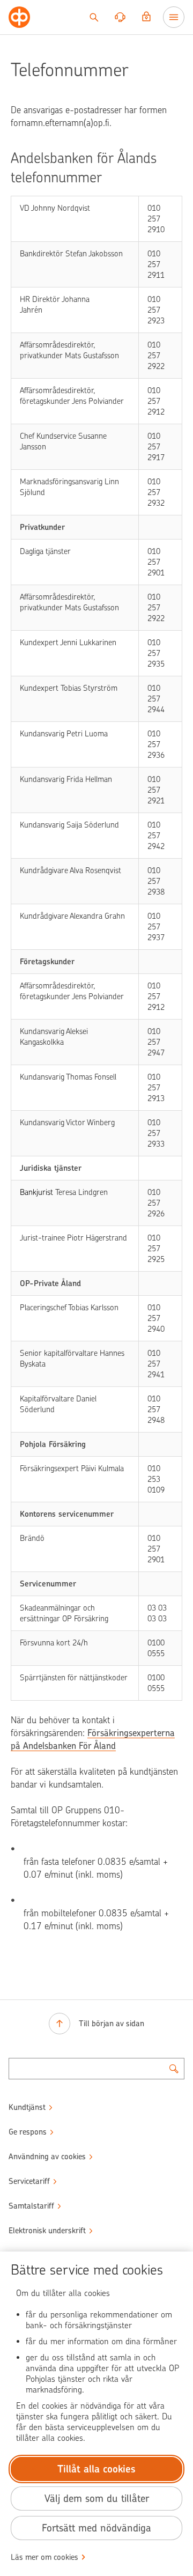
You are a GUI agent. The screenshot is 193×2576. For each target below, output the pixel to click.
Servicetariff (29, 2181)
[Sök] (94, 17)
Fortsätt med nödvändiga (96, 2528)
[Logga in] (146, 17)
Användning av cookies (47, 2157)
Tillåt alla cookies (96, 2469)
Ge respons (28, 2132)
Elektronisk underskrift (47, 2231)
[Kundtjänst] (120, 17)
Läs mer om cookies (44, 2557)
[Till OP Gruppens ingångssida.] (19, 17)
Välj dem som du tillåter (97, 2499)
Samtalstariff (31, 2206)
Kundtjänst (27, 2107)
